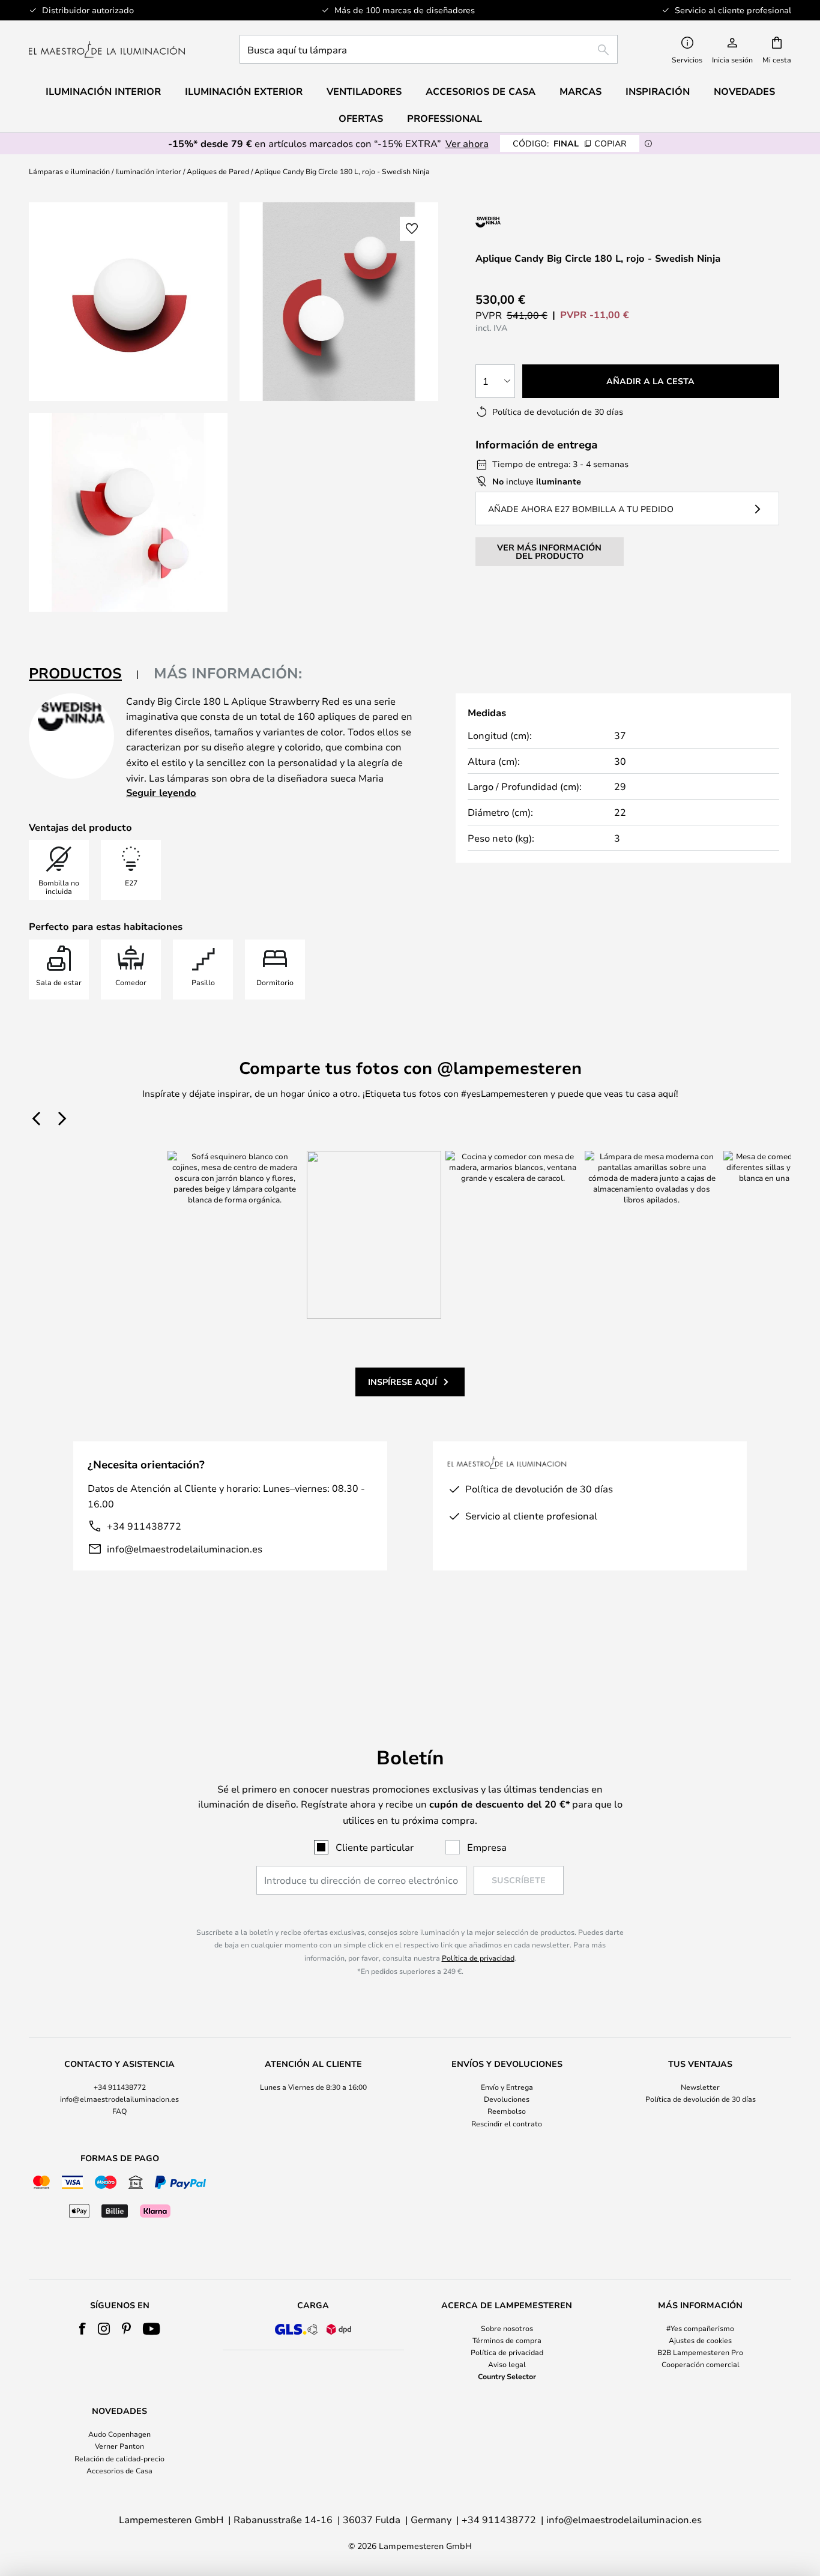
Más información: (228, 673)
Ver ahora (467, 143)
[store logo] (107, 49)
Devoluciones (507, 2099)
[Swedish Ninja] (539, 222)
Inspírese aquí (402, 1382)
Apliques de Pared (218, 171)
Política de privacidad (478, 1958)
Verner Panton (119, 2446)
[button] (128, 512)
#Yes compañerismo (700, 2328)
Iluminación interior (148, 171)
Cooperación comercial (701, 2364)
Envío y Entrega (507, 2087)
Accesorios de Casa (119, 2470)
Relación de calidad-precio (119, 2458)
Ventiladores (364, 91)
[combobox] (429, 49)
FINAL (570, 143)
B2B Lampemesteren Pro (700, 2352)
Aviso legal (507, 2364)
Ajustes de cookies (700, 2340)
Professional (445, 118)
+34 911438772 (144, 1526)
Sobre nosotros (507, 2328)
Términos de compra (507, 2340)
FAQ (119, 2111)
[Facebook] (83, 2329)
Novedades (744, 91)
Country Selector (507, 2376)
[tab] (84, 674)
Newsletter (700, 2087)
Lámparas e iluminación (69, 171)
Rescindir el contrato (507, 2123)
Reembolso (507, 2111)
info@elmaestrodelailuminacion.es (185, 1549)
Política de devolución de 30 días (701, 2099)
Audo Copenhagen (119, 2434)
